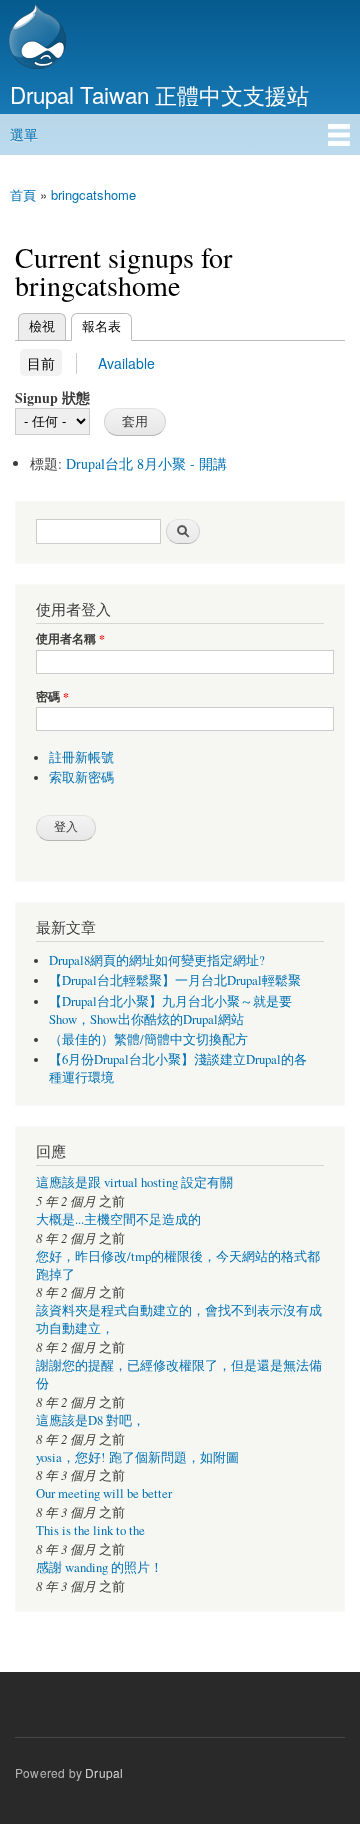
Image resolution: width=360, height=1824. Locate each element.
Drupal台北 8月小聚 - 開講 (146, 463)
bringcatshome (93, 194)
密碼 (52, 697)
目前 (41, 363)
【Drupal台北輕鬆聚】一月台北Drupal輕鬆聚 (175, 980)
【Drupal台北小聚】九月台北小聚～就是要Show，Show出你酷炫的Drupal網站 (170, 1010)
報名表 (96, 325)
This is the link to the (90, 1530)
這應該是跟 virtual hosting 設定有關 (134, 1182)
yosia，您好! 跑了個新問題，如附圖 (137, 1457)
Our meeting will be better (104, 1493)
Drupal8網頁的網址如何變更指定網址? (157, 960)
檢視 (42, 325)
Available (126, 363)
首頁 (23, 194)
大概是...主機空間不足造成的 (118, 1219)
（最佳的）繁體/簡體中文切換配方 (148, 1039)
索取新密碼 (81, 777)
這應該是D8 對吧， (90, 1420)
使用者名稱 (70, 639)
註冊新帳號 (81, 757)
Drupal (104, 1772)
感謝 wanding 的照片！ (99, 1567)
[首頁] (35, 39)
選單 (24, 134)
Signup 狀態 (52, 397)
